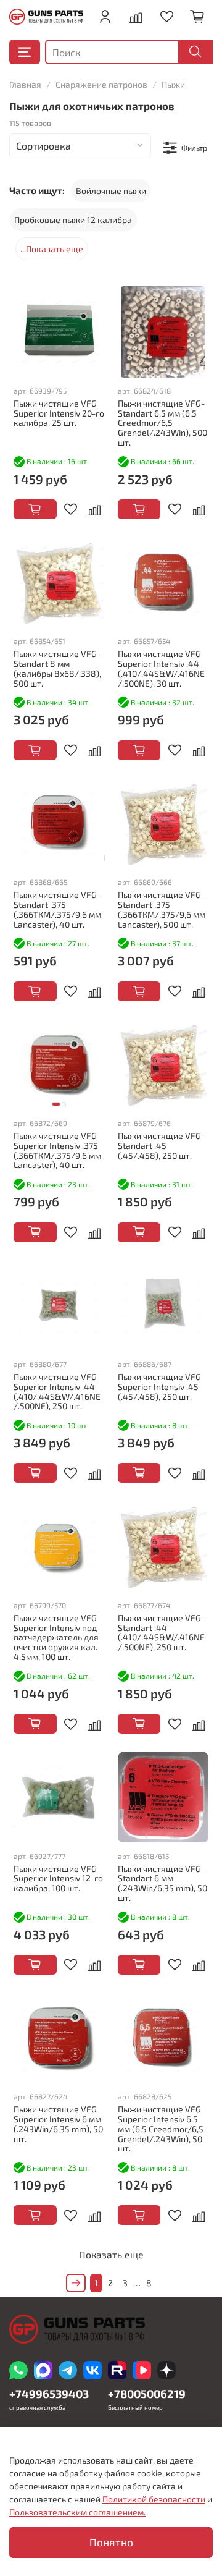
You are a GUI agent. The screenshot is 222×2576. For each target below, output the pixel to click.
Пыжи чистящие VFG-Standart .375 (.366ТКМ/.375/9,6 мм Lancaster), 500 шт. (162, 909)
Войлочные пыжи (111, 191)
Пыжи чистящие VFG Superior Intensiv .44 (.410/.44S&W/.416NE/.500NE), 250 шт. (57, 1391)
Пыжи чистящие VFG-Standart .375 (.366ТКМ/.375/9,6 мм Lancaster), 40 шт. (57, 909)
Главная (25, 84)
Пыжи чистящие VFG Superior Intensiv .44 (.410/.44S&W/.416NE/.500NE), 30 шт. (161, 668)
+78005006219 (147, 2394)
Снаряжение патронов (101, 84)
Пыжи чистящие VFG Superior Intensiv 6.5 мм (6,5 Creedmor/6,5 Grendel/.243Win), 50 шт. (161, 2129)
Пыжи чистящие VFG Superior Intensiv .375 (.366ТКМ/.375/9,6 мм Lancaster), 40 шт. (57, 1150)
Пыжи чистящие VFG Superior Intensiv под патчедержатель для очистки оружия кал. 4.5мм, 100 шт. (56, 1637)
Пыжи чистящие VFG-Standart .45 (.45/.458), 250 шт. (161, 1146)
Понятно (111, 2542)
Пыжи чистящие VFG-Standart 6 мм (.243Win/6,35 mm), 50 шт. (162, 1883)
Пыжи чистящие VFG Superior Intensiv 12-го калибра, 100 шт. (58, 1879)
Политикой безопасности (154, 2499)
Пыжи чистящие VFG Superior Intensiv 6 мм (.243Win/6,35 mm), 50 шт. (58, 2124)
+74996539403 (49, 2394)
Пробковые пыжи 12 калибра (73, 220)
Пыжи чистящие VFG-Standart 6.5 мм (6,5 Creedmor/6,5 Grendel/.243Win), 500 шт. (162, 423)
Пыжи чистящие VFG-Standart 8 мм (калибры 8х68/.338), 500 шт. (57, 668)
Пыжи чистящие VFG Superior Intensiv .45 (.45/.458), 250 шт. (159, 1387)
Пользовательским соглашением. (77, 2512)
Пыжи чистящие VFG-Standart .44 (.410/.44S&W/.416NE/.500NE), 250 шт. (161, 1632)
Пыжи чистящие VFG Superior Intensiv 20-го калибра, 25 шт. (59, 413)
